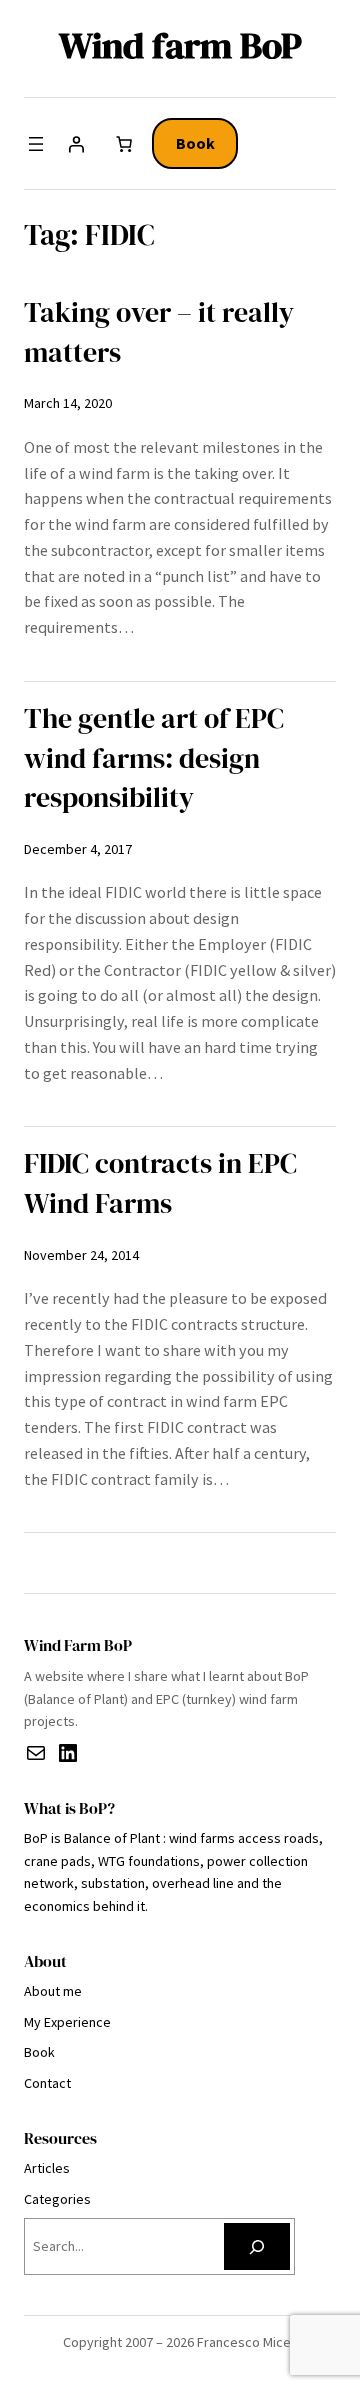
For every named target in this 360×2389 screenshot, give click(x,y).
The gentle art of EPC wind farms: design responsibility (154, 758)
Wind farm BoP (180, 45)
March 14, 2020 (68, 403)
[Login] (76, 144)
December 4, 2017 (78, 849)
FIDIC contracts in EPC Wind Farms (160, 1183)
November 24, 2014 (81, 1255)
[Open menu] (36, 144)
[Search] (257, 2246)
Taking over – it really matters (159, 332)
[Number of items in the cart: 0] (124, 144)
